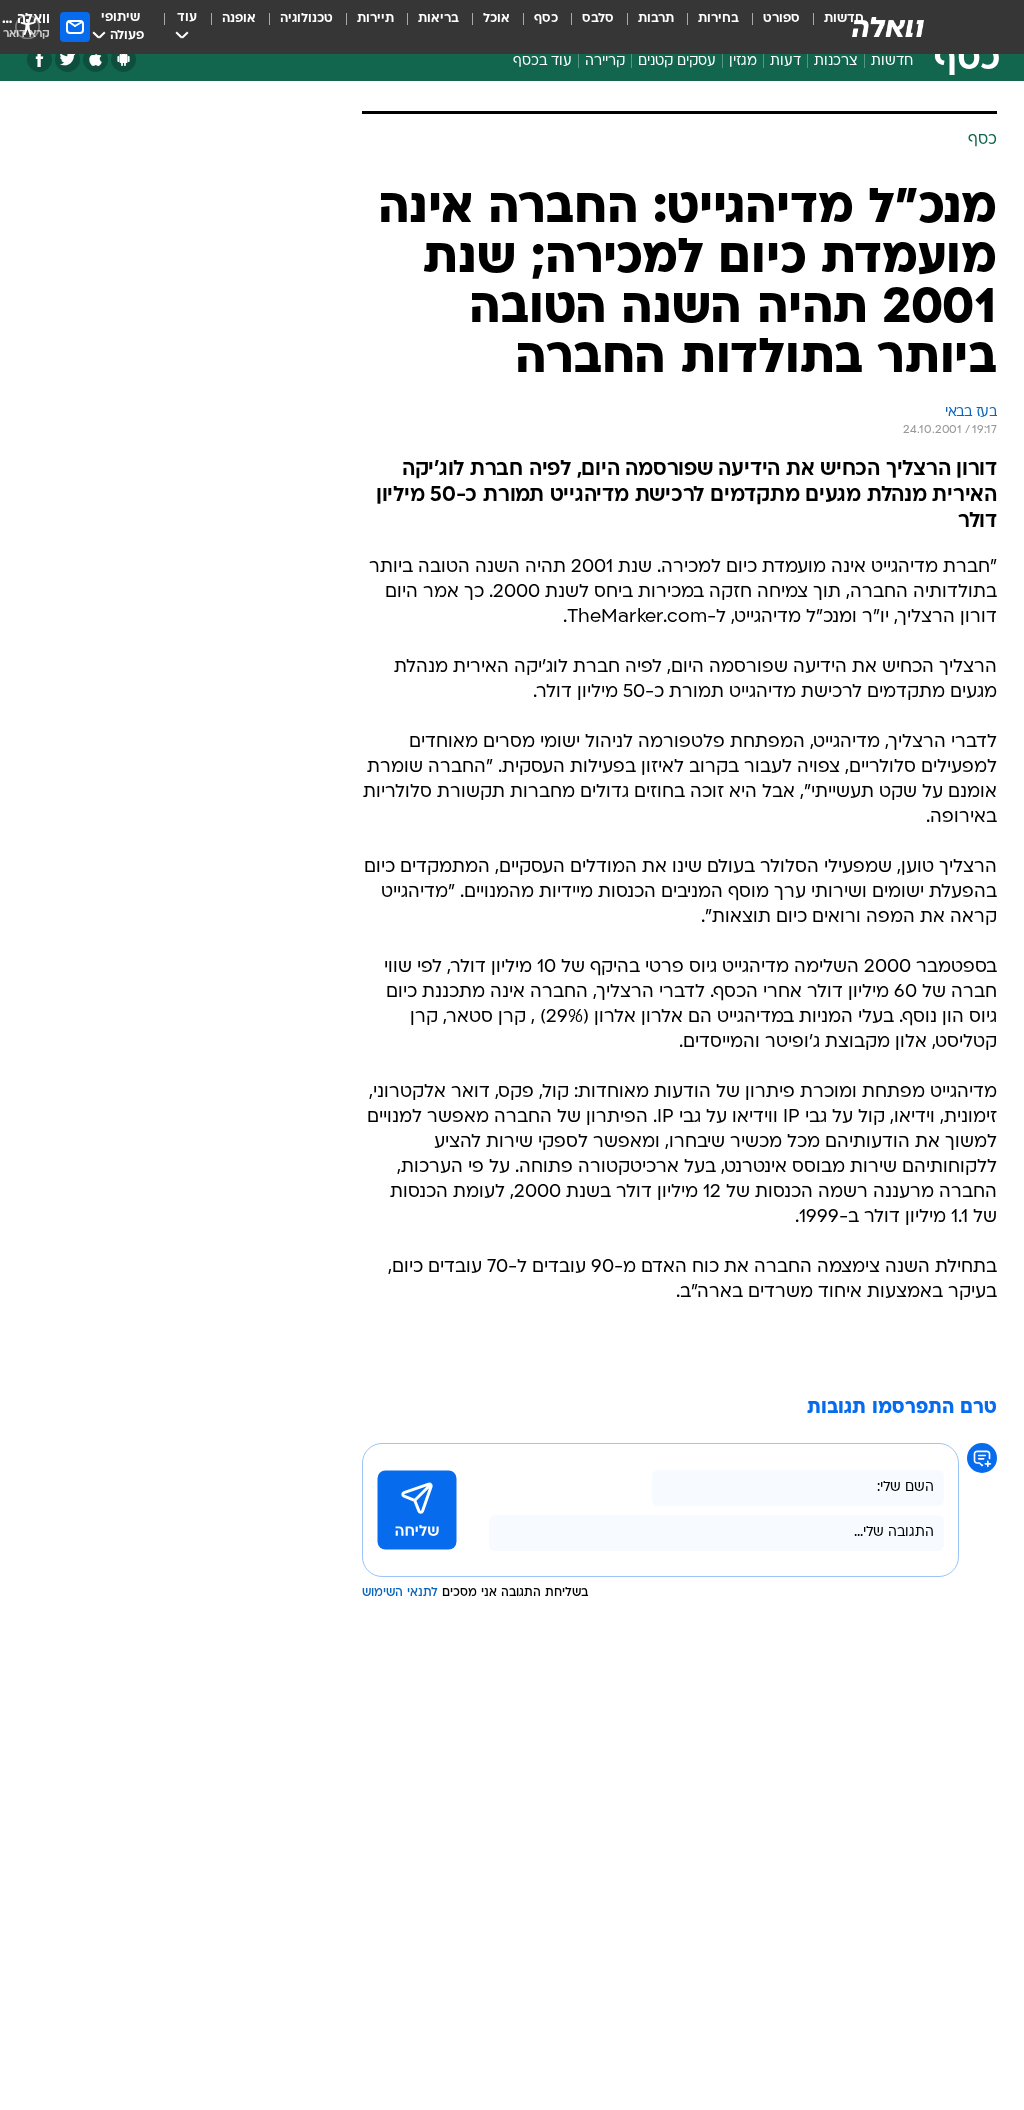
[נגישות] (27, 26)
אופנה (239, 18)
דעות (785, 61)
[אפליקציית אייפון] (95, 59)
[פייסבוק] (39, 59)
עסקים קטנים (677, 61)
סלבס (598, 18)
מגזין (743, 61)
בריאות (438, 18)
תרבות (656, 18)
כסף (546, 18)
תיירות (375, 18)
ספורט (781, 18)
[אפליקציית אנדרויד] (123, 59)
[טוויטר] (67, 59)
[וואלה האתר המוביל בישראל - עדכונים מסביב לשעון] (888, 27)
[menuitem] (769, 27)
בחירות (718, 18)
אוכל (496, 18)
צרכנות (836, 61)
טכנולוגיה (306, 18)
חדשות (892, 61)
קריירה (605, 61)
